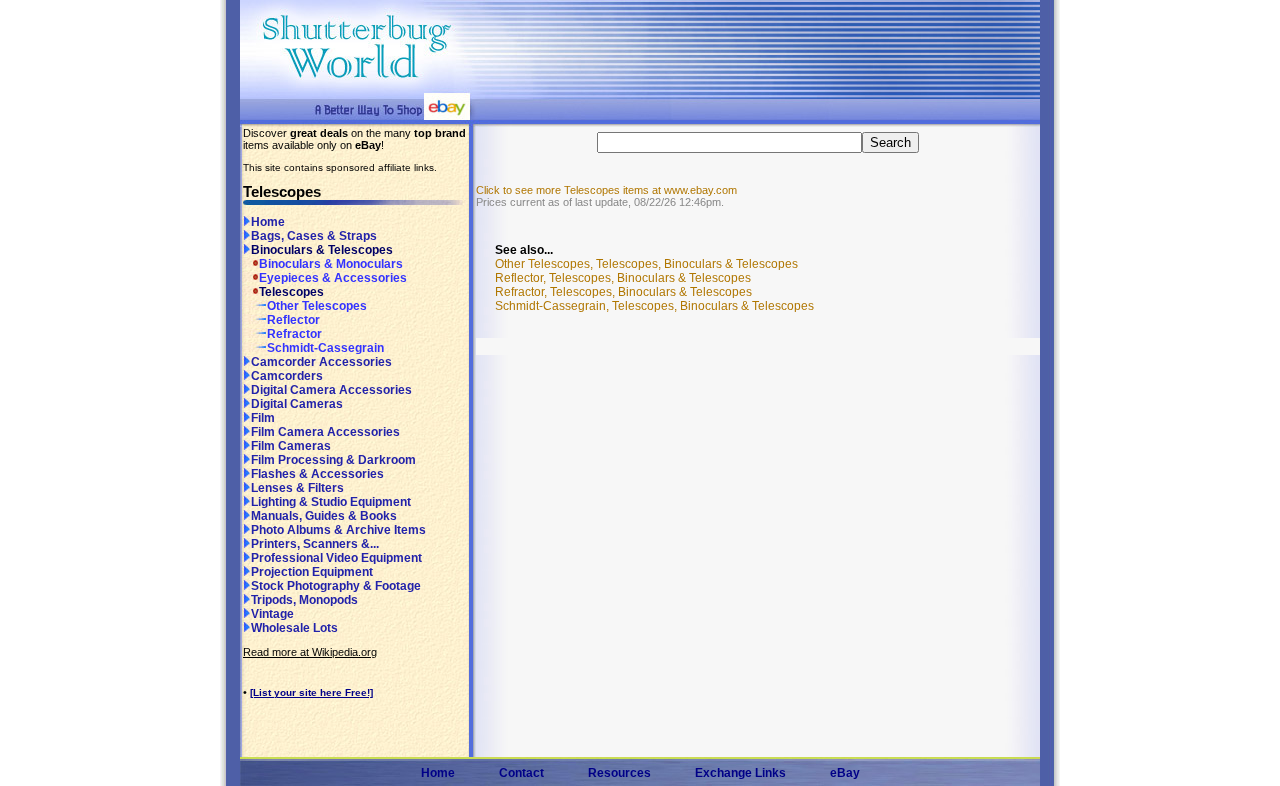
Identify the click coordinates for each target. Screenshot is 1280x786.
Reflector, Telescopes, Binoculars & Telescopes (623, 278)
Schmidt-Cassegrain (325, 348)
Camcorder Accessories (321, 362)
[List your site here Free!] (311, 692)
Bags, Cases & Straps (314, 236)
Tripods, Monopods (304, 600)
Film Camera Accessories (325, 432)
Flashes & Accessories (317, 474)
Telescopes (291, 292)
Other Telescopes (317, 306)
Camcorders (287, 376)
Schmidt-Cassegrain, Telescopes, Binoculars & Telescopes (654, 306)
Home (268, 222)
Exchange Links (740, 773)
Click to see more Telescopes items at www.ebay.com (606, 190)
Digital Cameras (297, 404)
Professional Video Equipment (336, 558)
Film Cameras (291, 446)
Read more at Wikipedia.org (310, 652)
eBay (845, 773)
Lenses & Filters (297, 488)
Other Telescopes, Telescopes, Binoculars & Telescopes (646, 264)
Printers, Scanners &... (315, 544)
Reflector (293, 320)
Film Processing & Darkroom (333, 460)
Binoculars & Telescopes (322, 250)
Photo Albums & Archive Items (338, 530)
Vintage (272, 614)
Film (263, 418)
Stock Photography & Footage (336, 586)
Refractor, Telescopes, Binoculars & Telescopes (623, 292)
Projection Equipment (312, 572)
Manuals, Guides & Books (324, 516)
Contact (521, 773)
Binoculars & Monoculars (331, 264)
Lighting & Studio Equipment (331, 502)
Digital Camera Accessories (331, 390)
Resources (619, 773)
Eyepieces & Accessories (333, 278)
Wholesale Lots (294, 628)
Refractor (294, 334)
